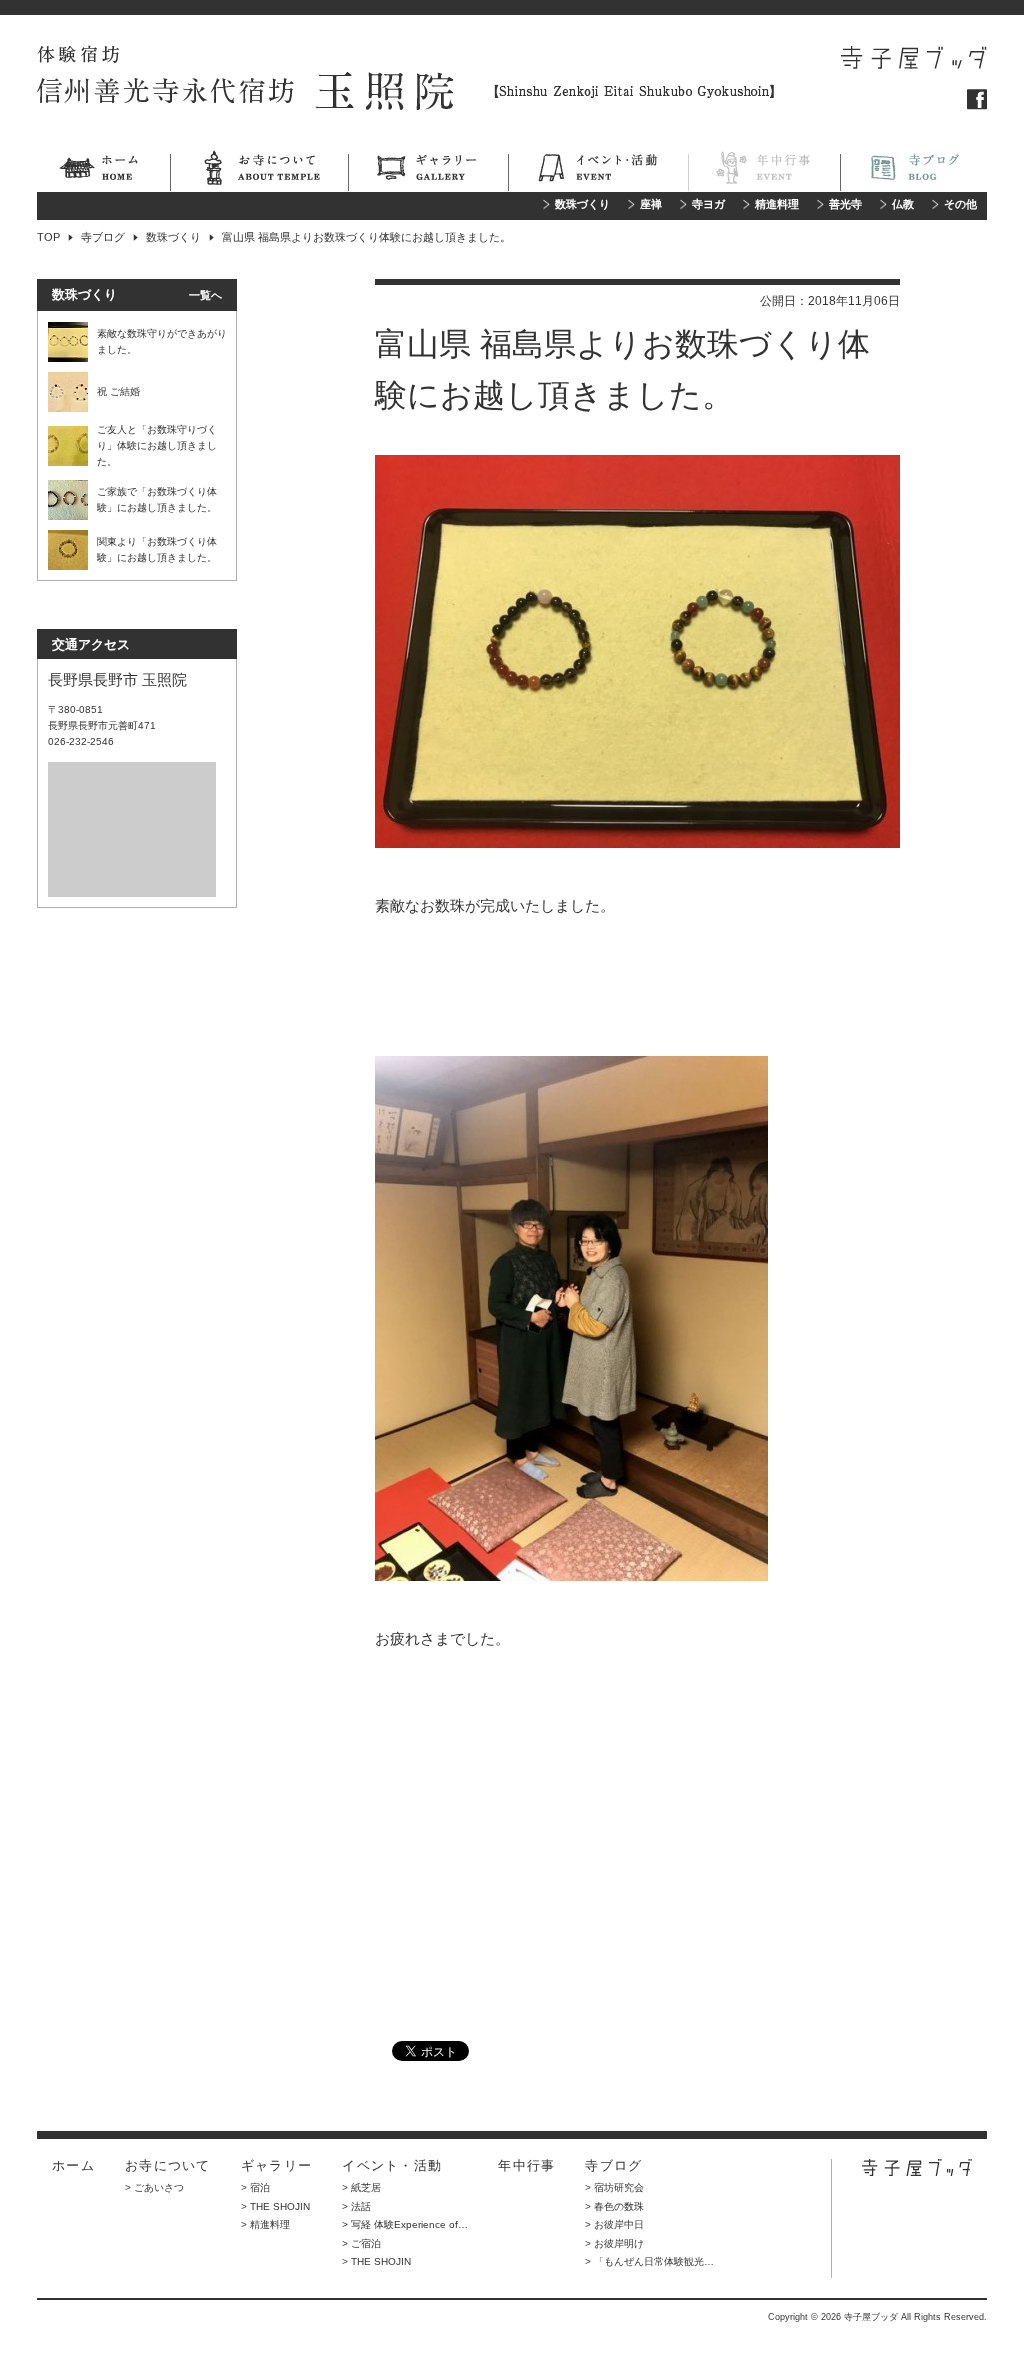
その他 (960, 204)
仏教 (903, 204)
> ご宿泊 (361, 2243)
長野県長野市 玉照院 (117, 679)
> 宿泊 (255, 2187)
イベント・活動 (598, 171)
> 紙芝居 (361, 2187)
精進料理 (777, 204)
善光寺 (845, 204)
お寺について (259, 171)
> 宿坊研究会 (614, 2187)
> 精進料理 (265, 2224)
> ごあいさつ (154, 2187)
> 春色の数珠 (614, 2206)
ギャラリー (428, 171)
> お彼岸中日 (614, 2224)
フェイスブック (977, 99)
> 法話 (356, 2206)
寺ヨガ (708, 204)
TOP (48, 237)
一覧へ (205, 295)
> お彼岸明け (614, 2243)
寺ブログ (913, 171)
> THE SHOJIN (275, 2206)
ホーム (103, 171)
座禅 (651, 204)
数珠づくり (582, 204)
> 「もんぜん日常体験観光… (649, 2261)
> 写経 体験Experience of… (405, 2224)
